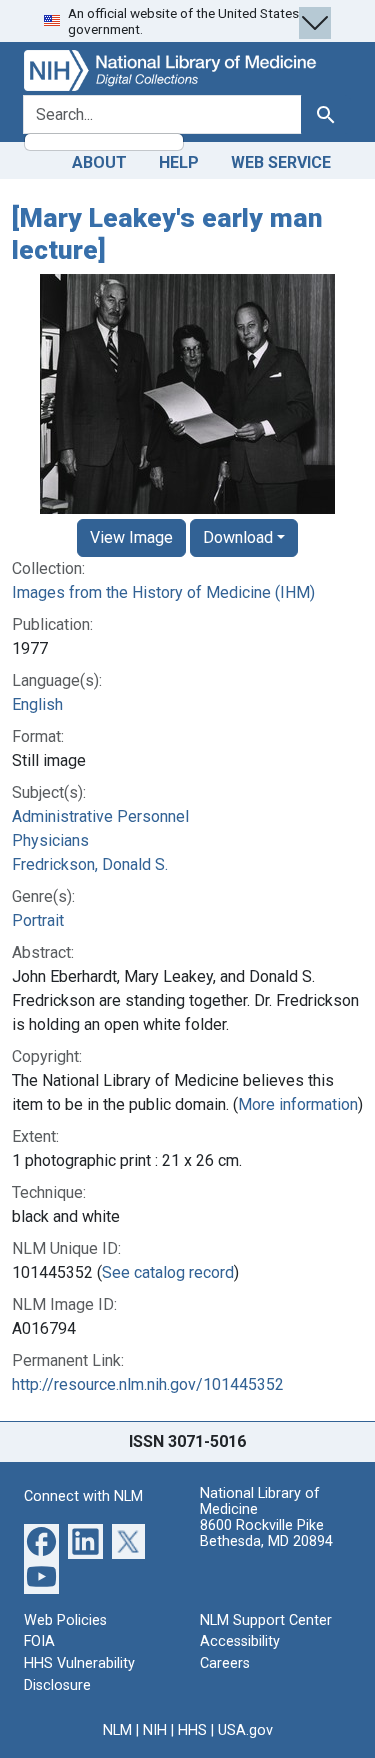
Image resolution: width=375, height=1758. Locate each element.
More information (298, 1104)
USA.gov (245, 1730)
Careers (225, 1663)
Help (179, 162)
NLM (117, 1730)
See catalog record (168, 1272)
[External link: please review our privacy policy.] (41, 1540)
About (99, 162)
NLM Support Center (266, 1620)
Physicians (50, 840)
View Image (131, 537)
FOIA (39, 1641)
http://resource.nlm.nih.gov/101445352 (148, 1384)
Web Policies (65, 1620)
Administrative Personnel (100, 816)
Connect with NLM (83, 1496)
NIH (155, 1730)
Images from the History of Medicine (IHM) (163, 592)
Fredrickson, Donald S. (90, 864)
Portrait (38, 920)
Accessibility (240, 1641)
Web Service (281, 162)
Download (238, 537)
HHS (192, 1730)
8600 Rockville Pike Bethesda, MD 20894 (266, 1533)
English (37, 704)
